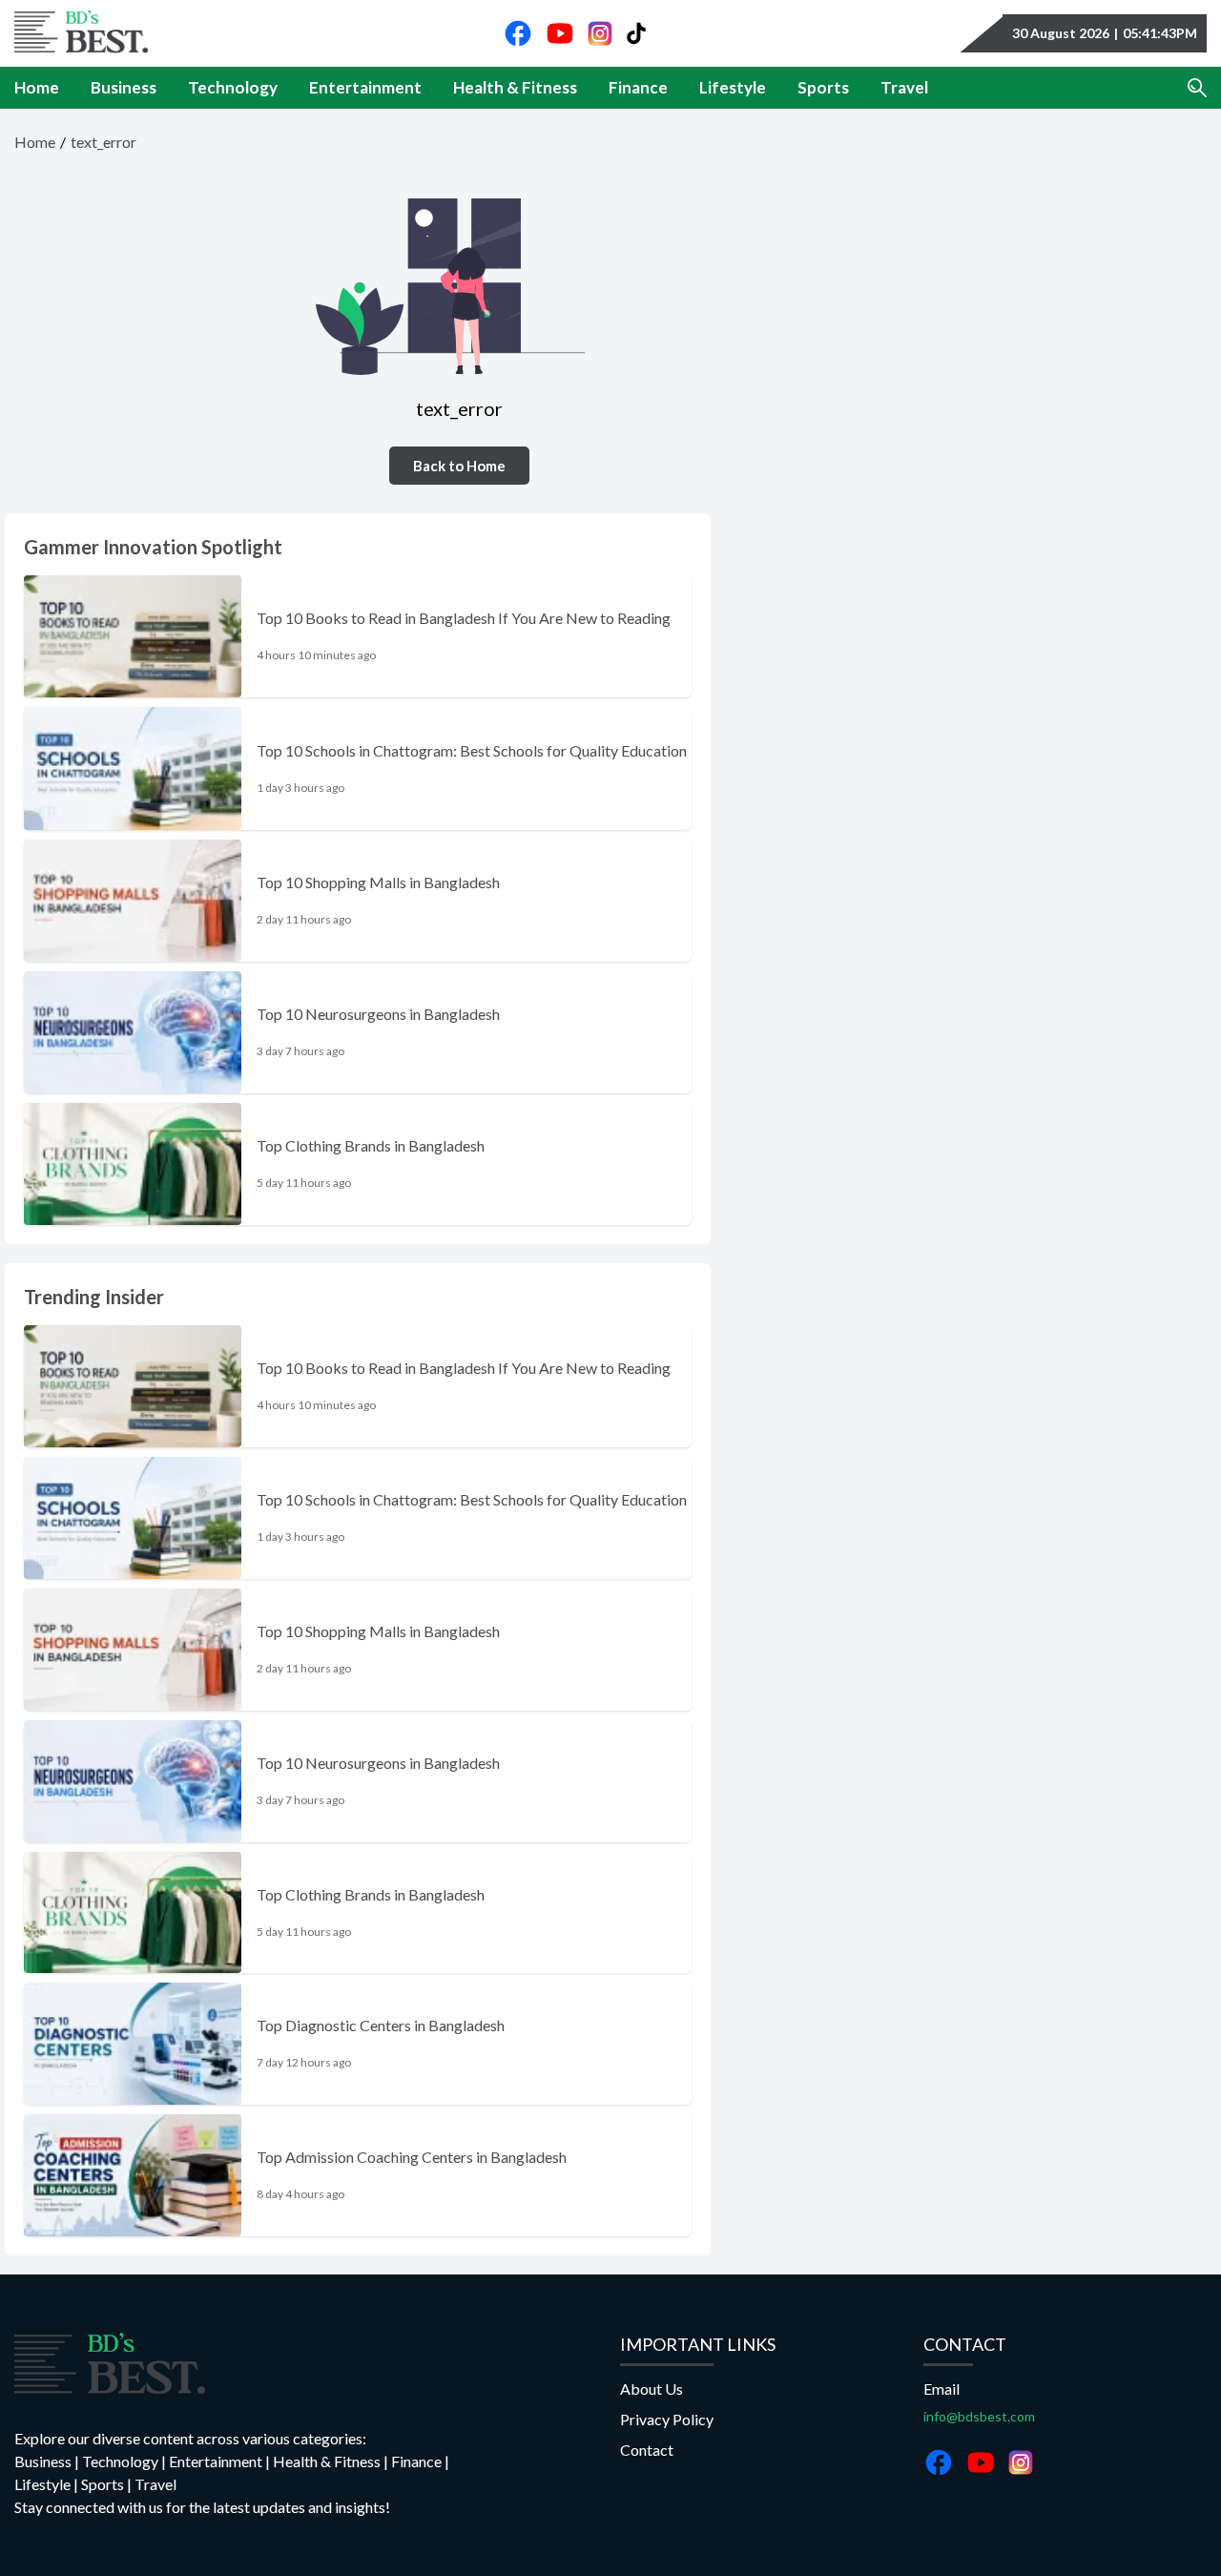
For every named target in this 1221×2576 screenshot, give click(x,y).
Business (124, 88)
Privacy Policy (667, 2419)
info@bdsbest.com (979, 2416)
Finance (638, 88)
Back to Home (459, 466)
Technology (233, 88)
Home (37, 88)
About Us (652, 2389)
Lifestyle (733, 88)
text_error (103, 142)
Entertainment (365, 88)
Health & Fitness (515, 88)
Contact (647, 2450)
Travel (904, 88)
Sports (823, 88)
